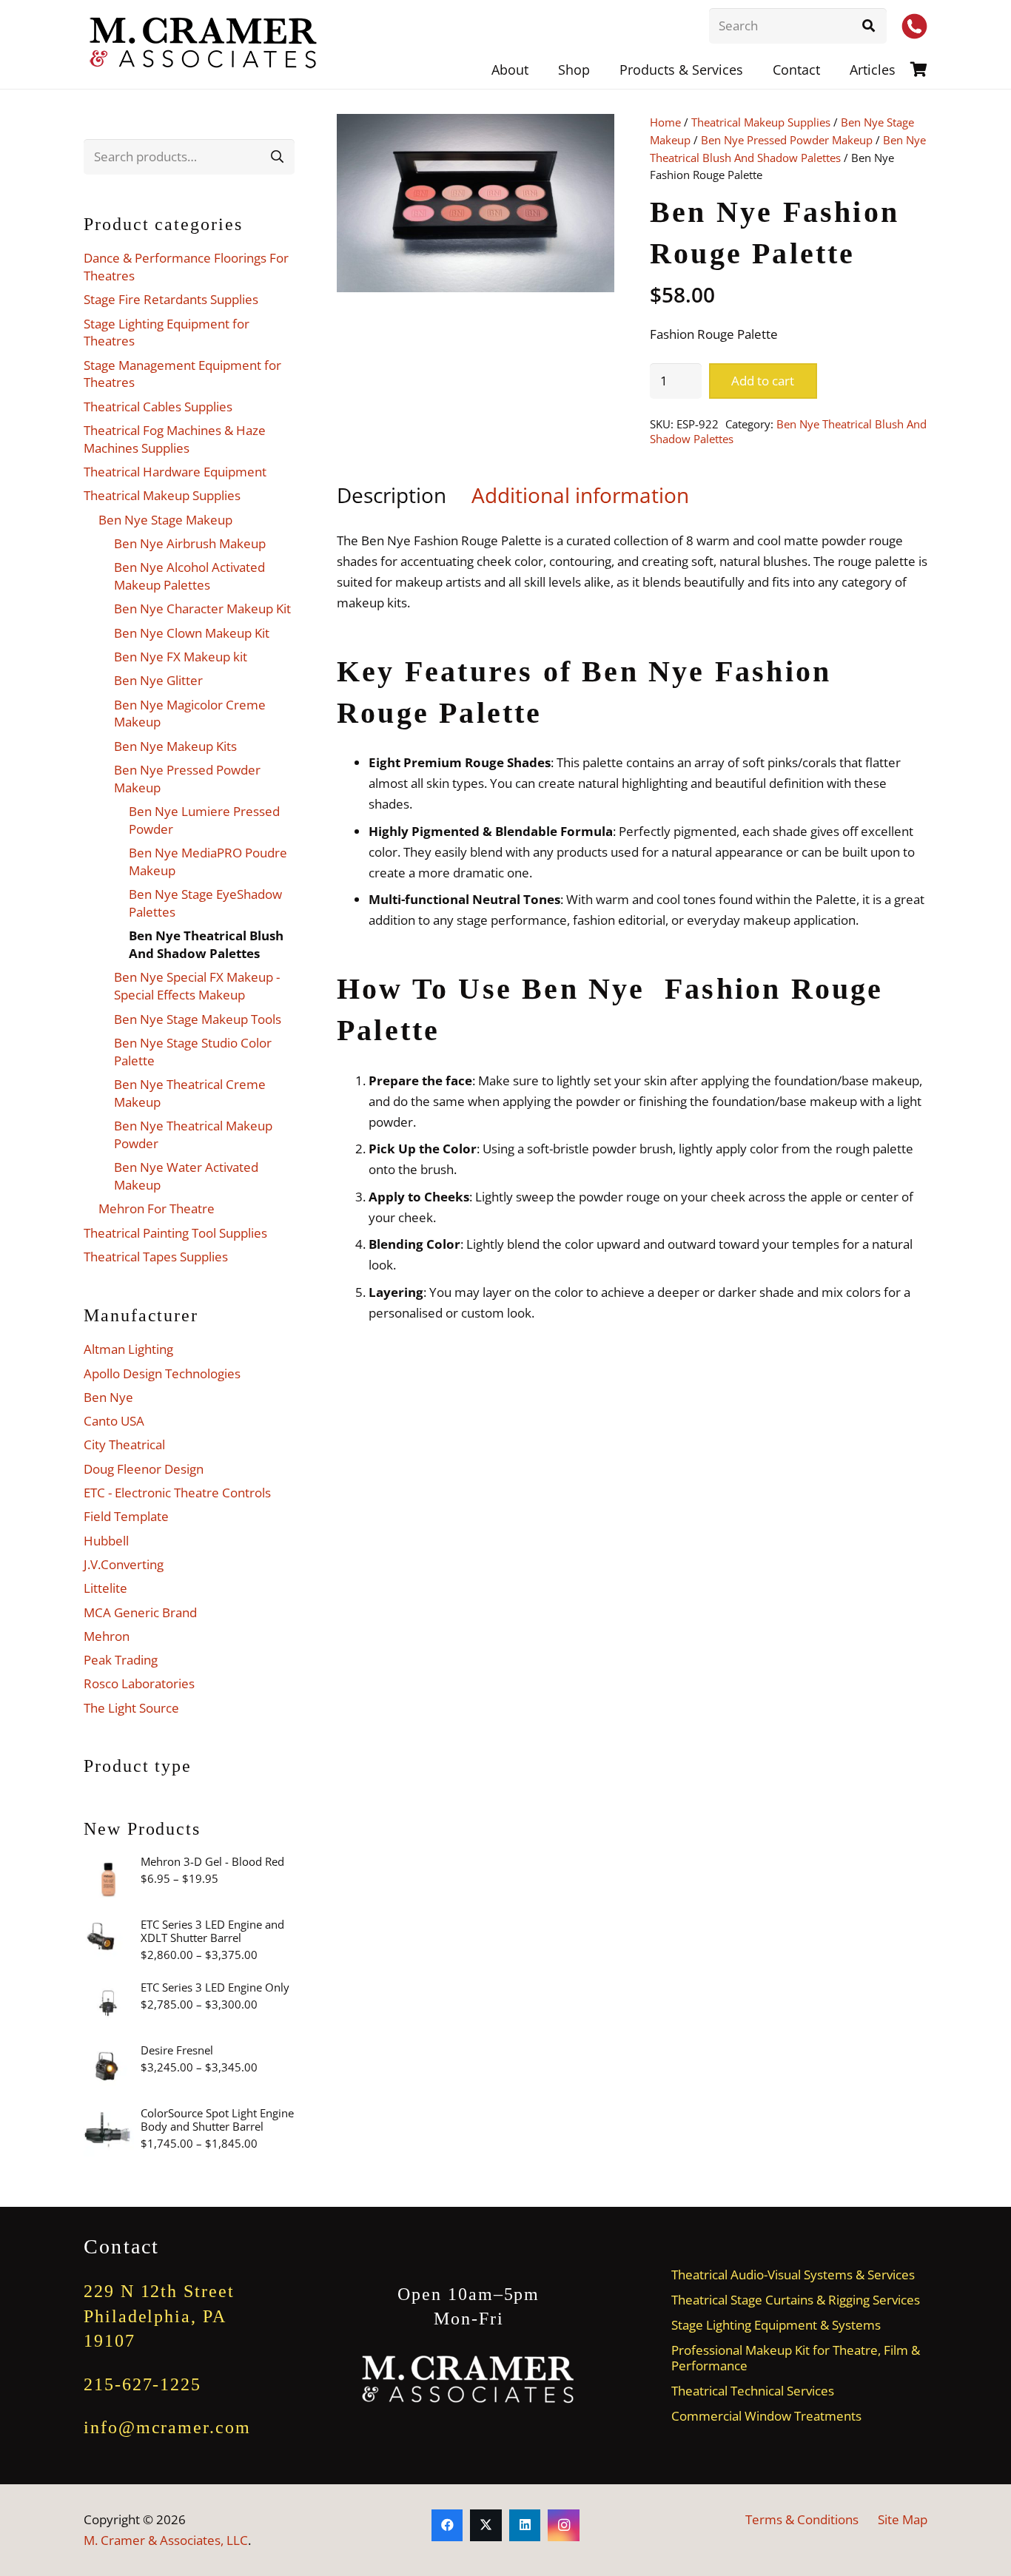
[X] (486, 2525)
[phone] (914, 26)
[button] (755, 70)
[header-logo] (204, 44)
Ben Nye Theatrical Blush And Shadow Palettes (788, 431)
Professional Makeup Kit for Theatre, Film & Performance (796, 2358)
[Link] (919, 69)
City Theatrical (124, 1444)
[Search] (869, 26)
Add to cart (763, 381)
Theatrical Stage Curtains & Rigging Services (796, 2300)
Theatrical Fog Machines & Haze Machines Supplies (175, 439)
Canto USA (114, 1421)
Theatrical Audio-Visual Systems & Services (793, 2275)
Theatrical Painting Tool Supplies (175, 1233)
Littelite (105, 1588)
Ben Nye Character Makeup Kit (202, 608)
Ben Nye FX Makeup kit (181, 657)
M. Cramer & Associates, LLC (166, 2540)
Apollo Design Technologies (162, 1373)
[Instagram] (564, 2525)
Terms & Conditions (802, 2519)
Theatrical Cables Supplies (158, 407)
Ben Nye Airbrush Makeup (190, 543)
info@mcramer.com (167, 2427)
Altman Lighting (128, 1349)
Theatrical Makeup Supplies (761, 122)
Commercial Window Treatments (766, 2416)
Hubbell (106, 1541)
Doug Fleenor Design (144, 1469)
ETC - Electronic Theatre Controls (177, 1493)
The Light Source (131, 1708)
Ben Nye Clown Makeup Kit (192, 633)
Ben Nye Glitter (158, 680)
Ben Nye (108, 1397)
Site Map (903, 2519)
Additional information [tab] (580, 495)
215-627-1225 (142, 2384)
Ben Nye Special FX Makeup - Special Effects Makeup (197, 986)
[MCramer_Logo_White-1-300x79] (469, 2380)
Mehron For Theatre (157, 1208)
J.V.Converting (124, 1564)
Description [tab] (392, 495)
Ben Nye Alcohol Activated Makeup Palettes (189, 576)
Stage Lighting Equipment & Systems (776, 2325)
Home (665, 122)
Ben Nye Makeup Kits (175, 746)
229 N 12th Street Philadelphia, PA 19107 (159, 2316)
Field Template (126, 1516)
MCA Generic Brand (140, 1612)
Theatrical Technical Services (753, 2391)
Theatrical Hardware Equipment (175, 472)
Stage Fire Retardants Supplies (171, 299)
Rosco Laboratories (139, 1683)
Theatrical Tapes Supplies (156, 1257)
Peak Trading (121, 1660)
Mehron (107, 1636)
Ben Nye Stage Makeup (165, 520)
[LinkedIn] (525, 2525)
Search (277, 156)
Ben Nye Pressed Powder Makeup (787, 140)
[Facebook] (447, 2525)
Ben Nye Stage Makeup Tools (198, 1019)
